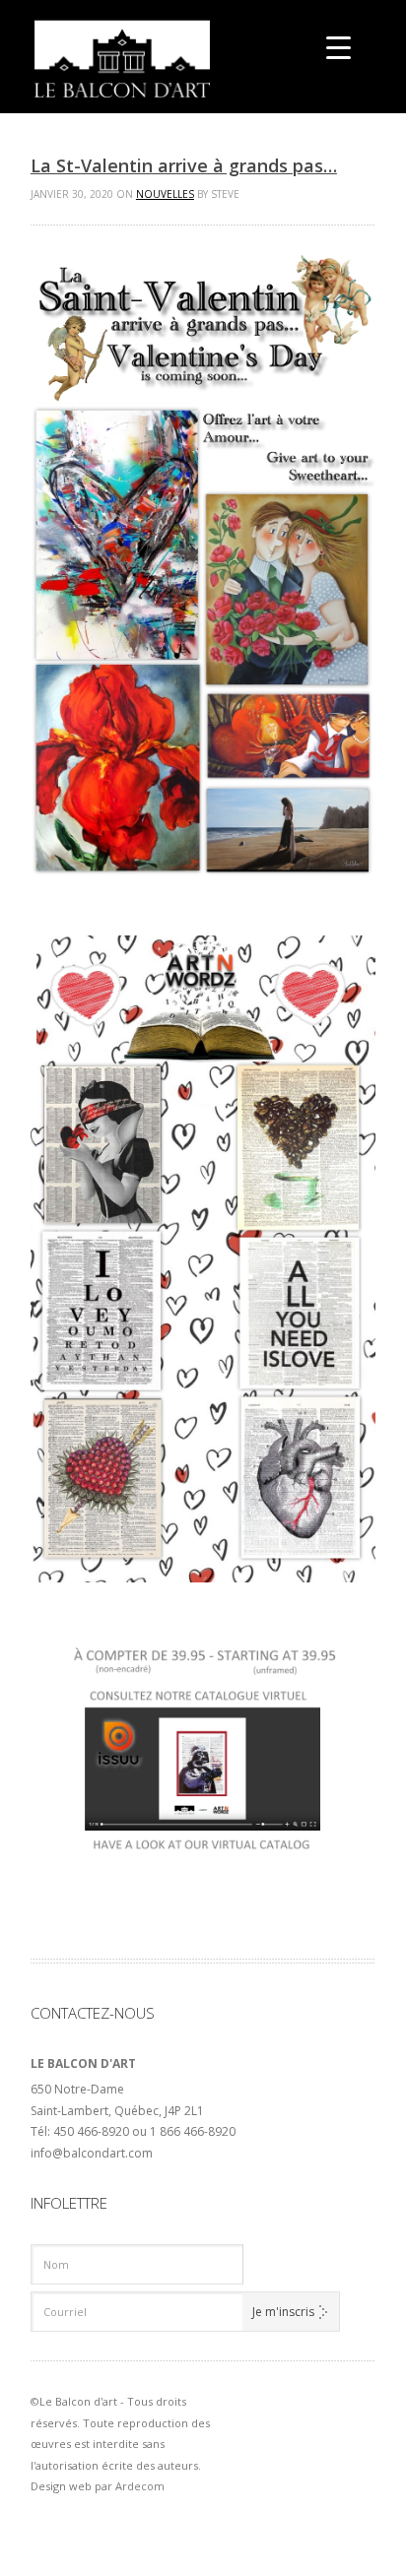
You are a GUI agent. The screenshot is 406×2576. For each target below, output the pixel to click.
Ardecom (140, 2486)
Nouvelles (165, 194)
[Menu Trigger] (338, 47)
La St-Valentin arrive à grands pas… (184, 165)
